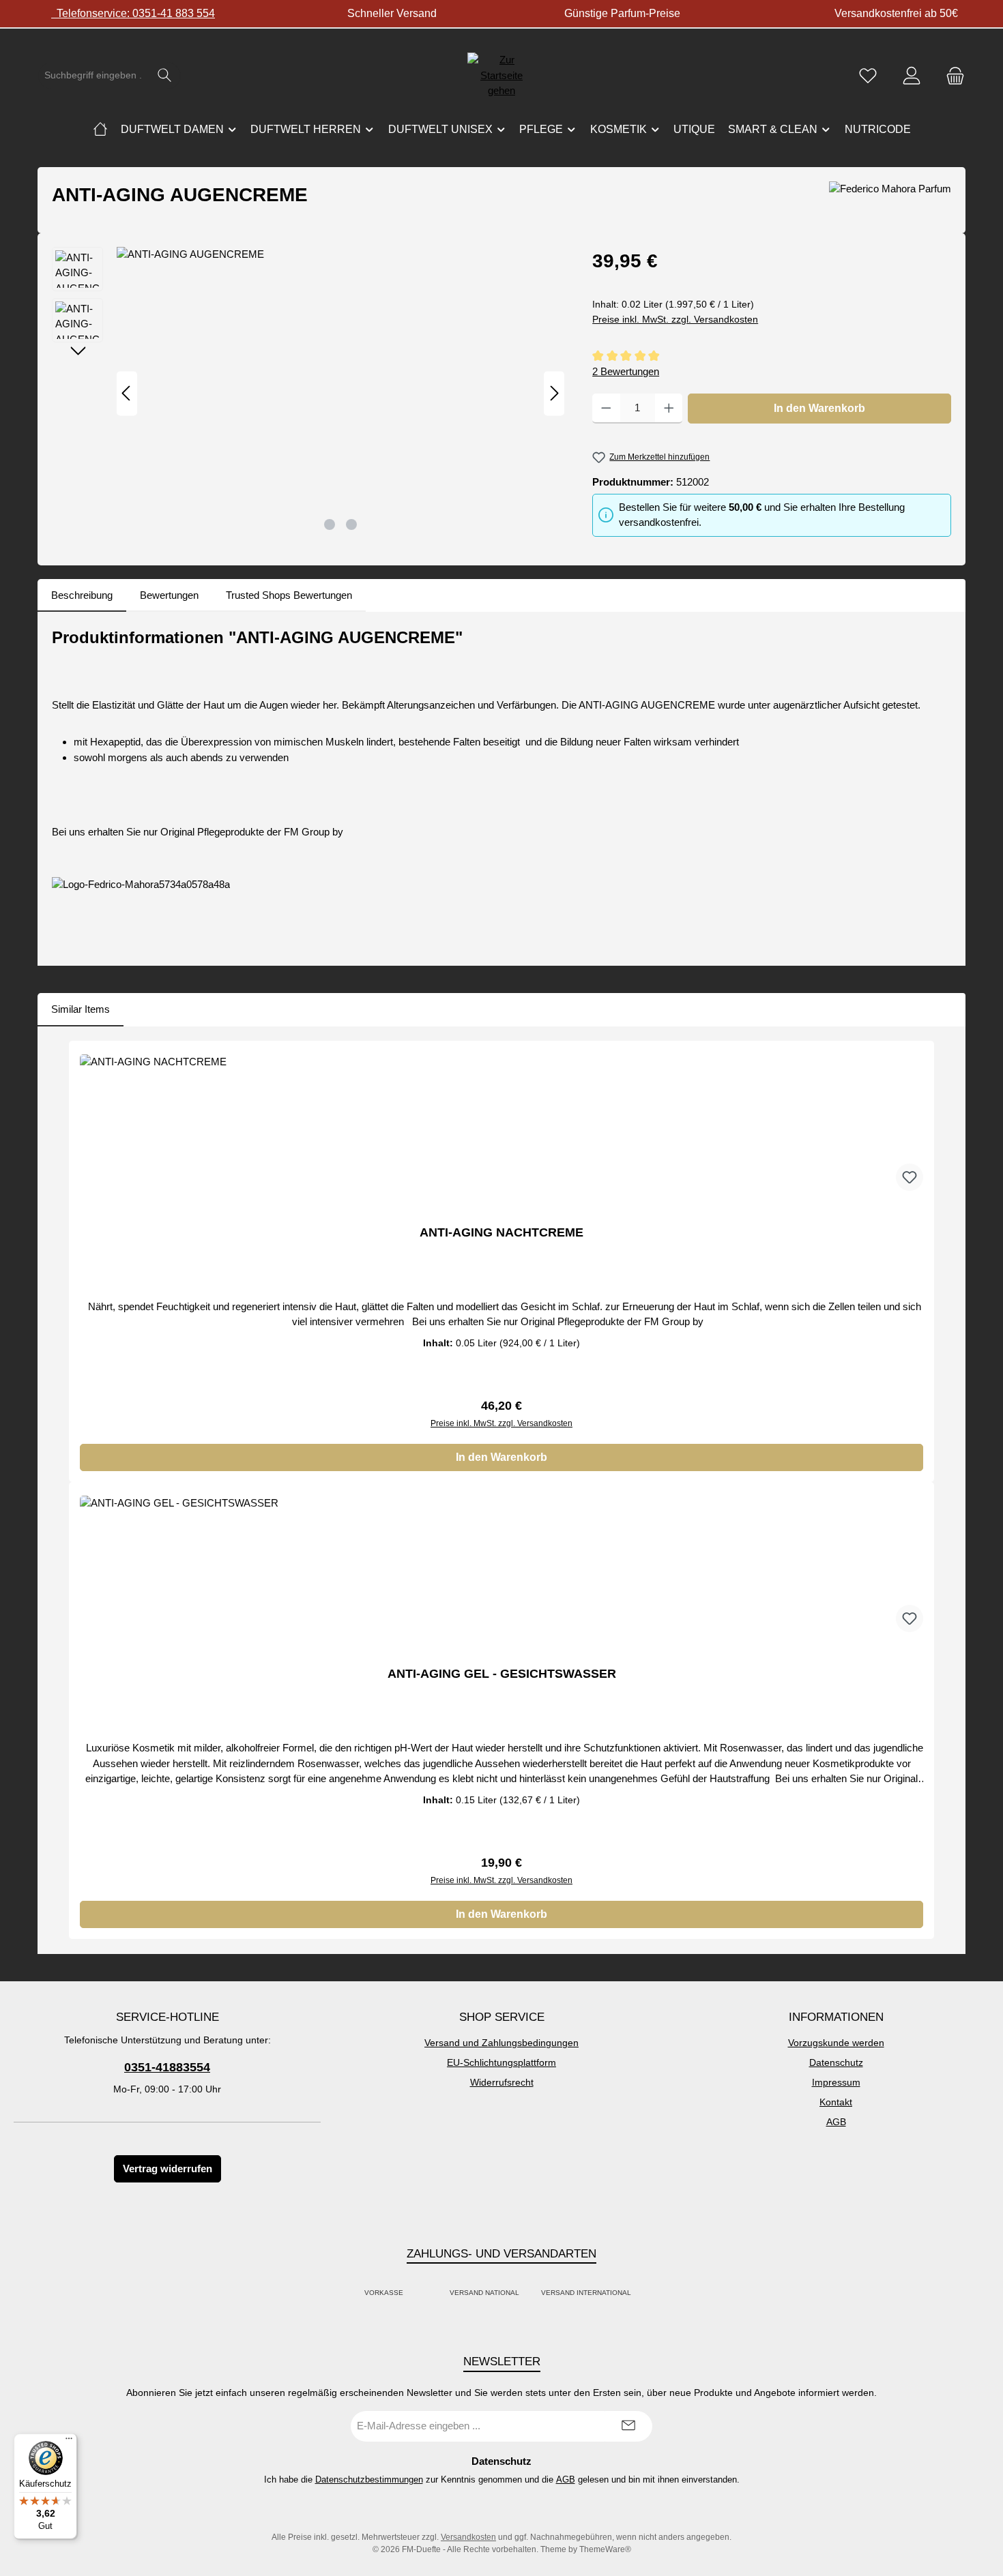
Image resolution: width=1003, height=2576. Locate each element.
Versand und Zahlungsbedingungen (501, 2043)
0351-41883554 (167, 2067)
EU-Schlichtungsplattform (501, 2062)
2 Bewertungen (626, 371)
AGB (836, 2122)
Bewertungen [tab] (169, 595)
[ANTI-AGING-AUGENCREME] (340, 394)
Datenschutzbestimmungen (369, 2479)
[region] (308, 394)
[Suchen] (165, 76)
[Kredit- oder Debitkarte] (426, 2293)
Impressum (836, 2082)
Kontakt (836, 2102)
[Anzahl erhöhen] (669, 409)
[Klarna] (435, 2293)
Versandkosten (468, 2537)
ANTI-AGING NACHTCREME (501, 1232)
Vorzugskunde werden (836, 2043)
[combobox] (93, 76)
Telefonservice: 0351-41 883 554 (133, 13)
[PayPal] (418, 2293)
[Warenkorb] (951, 75)
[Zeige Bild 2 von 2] (351, 524)
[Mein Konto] (912, 75)
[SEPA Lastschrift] (646, 2293)
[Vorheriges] (127, 393)
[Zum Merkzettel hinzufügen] (910, 1177)
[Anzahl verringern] (606, 409)
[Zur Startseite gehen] (501, 76)
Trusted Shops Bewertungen (289, 595)
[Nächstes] (554, 393)
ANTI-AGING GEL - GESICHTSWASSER (502, 1674)
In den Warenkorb (819, 408)
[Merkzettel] (868, 75)
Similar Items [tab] (81, 1009)
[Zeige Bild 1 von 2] (330, 524)
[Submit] (628, 2426)
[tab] (82, 596)
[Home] (100, 130)
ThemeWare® (605, 2549)
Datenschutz (836, 2062)
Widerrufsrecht (502, 2082)
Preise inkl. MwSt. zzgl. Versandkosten (675, 319)
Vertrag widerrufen (168, 2168)
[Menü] (69, 2442)
